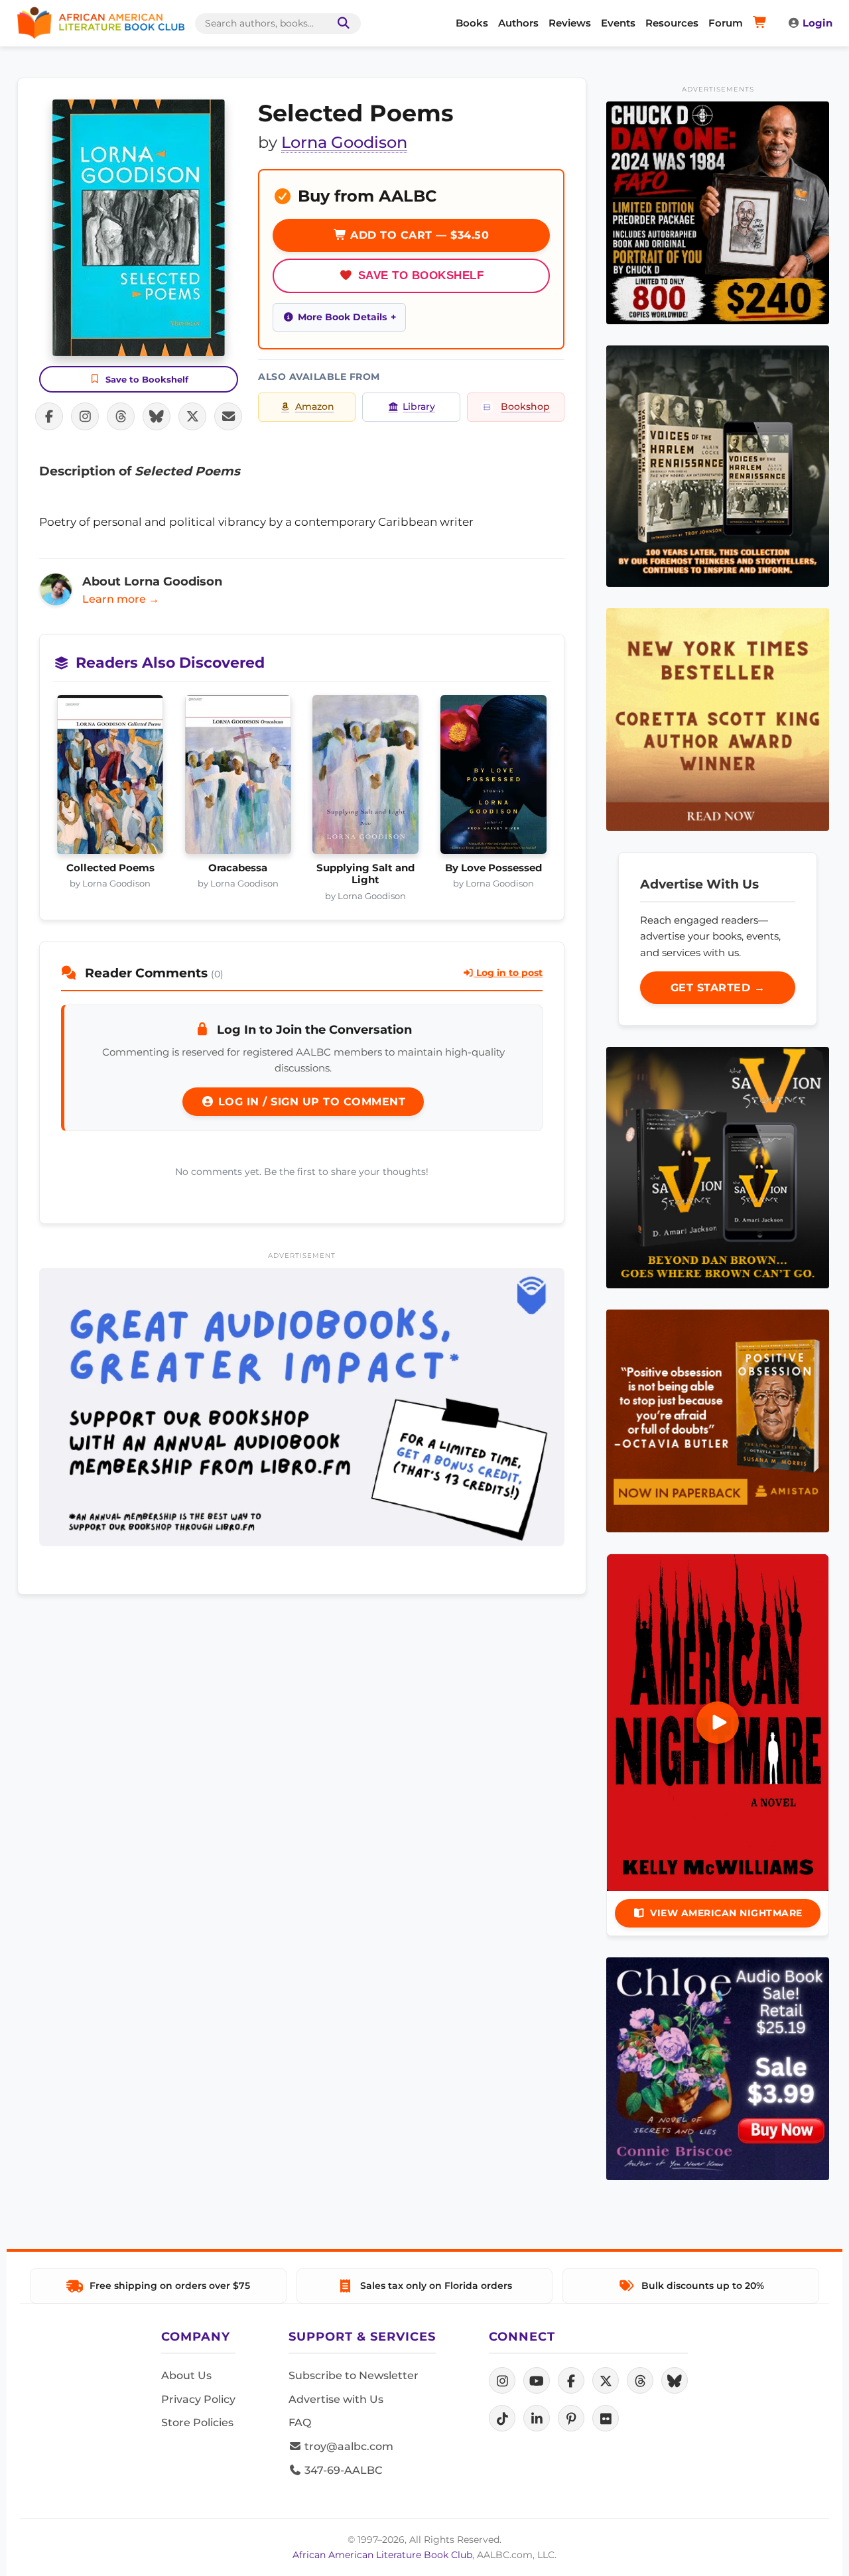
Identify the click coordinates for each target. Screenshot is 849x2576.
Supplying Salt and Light (365, 874)
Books (472, 23)
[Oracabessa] (238, 778)
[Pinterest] (571, 2418)
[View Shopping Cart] (762, 23)
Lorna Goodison (344, 142)
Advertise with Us (336, 2399)
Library (419, 406)
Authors (518, 23)
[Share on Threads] (121, 416)
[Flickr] (606, 2418)
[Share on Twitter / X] (192, 416)
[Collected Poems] (110, 778)
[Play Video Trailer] (718, 1723)
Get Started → (718, 988)
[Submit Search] (341, 24)
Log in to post (508, 973)
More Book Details (342, 317)
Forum (726, 23)
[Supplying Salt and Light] (366, 778)
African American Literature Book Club (382, 2555)
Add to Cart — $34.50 (418, 235)
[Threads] (640, 2380)
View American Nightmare (726, 1913)
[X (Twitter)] (606, 2380)
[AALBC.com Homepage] (101, 23)
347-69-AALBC (342, 2470)
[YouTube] (537, 2380)
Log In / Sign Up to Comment (310, 1102)
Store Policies (197, 2423)
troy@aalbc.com (348, 2446)
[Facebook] (571, 2380)
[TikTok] (502, 2418)
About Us (186, 2375)
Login (817, 23)
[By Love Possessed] (494, 778)
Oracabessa (238, 868)
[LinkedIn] (537, 2418)
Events (618, 23)
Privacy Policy (198, 2399)
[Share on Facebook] (49, 416)
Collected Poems (110, 868)
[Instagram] (502, 2380)
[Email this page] (228, 416)
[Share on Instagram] (85, 416)
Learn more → (121, 599)
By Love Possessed (493, 868)
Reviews (570, 23)
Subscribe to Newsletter (354, 2375)
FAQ (300, 2423)
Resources (672, 23)
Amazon (315, 406)
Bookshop (525, 406)
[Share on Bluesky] (157, 416)
